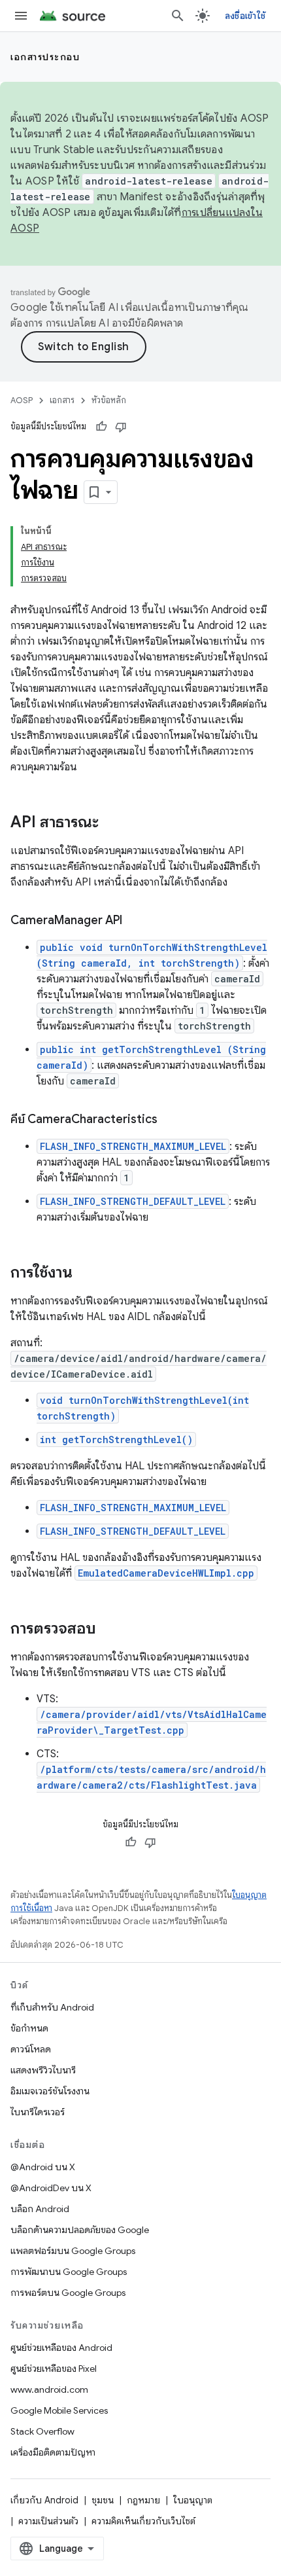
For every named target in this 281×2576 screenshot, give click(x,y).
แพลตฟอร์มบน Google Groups (73, 2251)
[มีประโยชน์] (101, 427)
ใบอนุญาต (193, 2500)
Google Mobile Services (59, 2410)
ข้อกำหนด (29, 2028)
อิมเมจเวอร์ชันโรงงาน (50, 2091)
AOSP (22, 400)
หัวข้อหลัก (109, 400)
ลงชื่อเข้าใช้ (245, 16)
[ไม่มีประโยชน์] (121, 427)
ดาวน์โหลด (31, 2049)
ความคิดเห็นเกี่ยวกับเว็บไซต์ (143, 2521)
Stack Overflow (42, 2431)
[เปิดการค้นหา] (178, 16)
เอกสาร (62, 400)
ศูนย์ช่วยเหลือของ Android (61, 2348)
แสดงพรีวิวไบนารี (43, 2070)
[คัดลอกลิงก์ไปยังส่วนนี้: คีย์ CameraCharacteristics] (171, 1120)
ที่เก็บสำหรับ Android (52, 2007)
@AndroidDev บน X (51, 2188)
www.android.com (49, 2389)
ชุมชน (103, 2500)
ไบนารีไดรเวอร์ (38, 2112)
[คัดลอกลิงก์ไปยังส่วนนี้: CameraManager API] (135, 921)
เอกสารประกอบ (45, 57)
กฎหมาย (143, 2500)
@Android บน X (43, 2167)
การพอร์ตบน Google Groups (68, 2293)
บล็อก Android (40, 2209)
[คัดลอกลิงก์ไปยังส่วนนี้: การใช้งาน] (86, 1274)
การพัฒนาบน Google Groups (69, 2272)
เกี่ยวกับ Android (44, 2500)
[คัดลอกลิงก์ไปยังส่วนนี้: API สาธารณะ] (112, 823)
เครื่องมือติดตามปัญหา (53, 2452)
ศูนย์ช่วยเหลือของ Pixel (54, 2369)
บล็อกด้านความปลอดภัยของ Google (80, 2230)
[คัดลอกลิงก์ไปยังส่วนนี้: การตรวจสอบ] (109, 1630)
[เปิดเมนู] (21, 16)
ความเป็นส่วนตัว (48, 2521)
